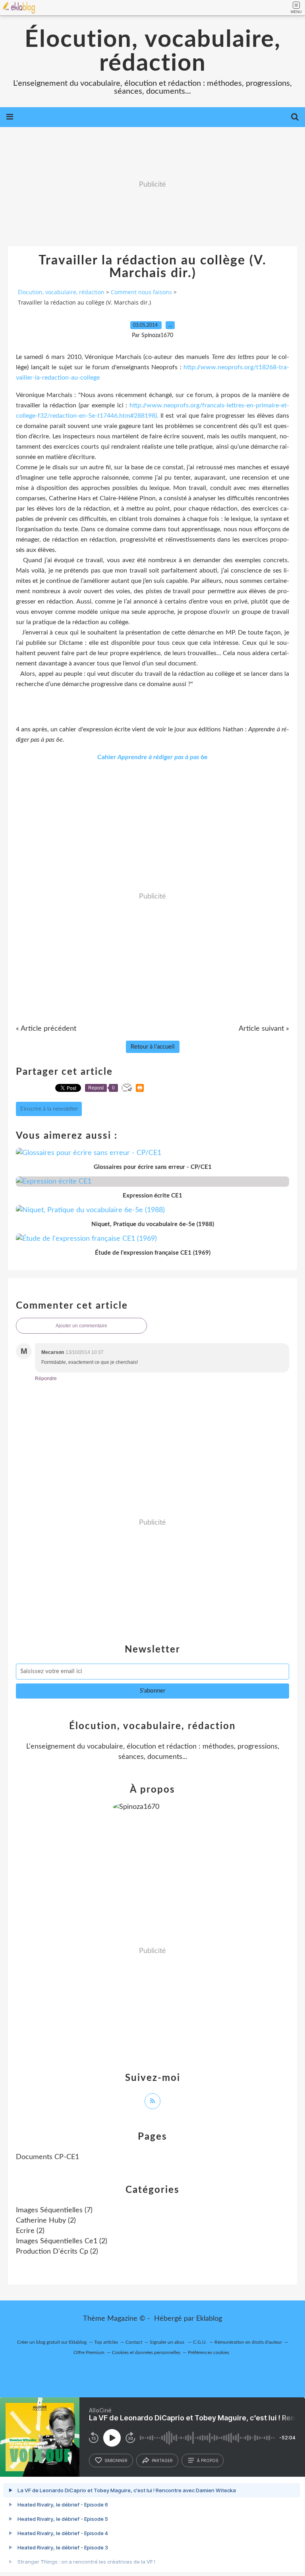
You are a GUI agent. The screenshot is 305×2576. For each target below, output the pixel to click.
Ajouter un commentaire (81, 1326)
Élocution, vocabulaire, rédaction (153, 52)
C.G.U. (200, 2342)
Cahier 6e (152, 757)
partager (162, 2460)
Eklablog (209, 2319)
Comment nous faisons (141, 292)
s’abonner (116, 2460)
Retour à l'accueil (153, 1047)
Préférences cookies (208, 2352)
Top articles (106, 2342)
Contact (134, 2342)
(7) (54, 2210)
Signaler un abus (168, 2342)
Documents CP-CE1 (47, 2157)
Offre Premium (89, 2352)
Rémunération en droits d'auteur (248, 2342)
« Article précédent (46, 1029)
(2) (46, 2221)
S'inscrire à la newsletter (49, 1109)
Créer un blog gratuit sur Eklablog (52, 2342)
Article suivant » (264, 1029)
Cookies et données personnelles (146, 2352)
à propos (208, 2460)
